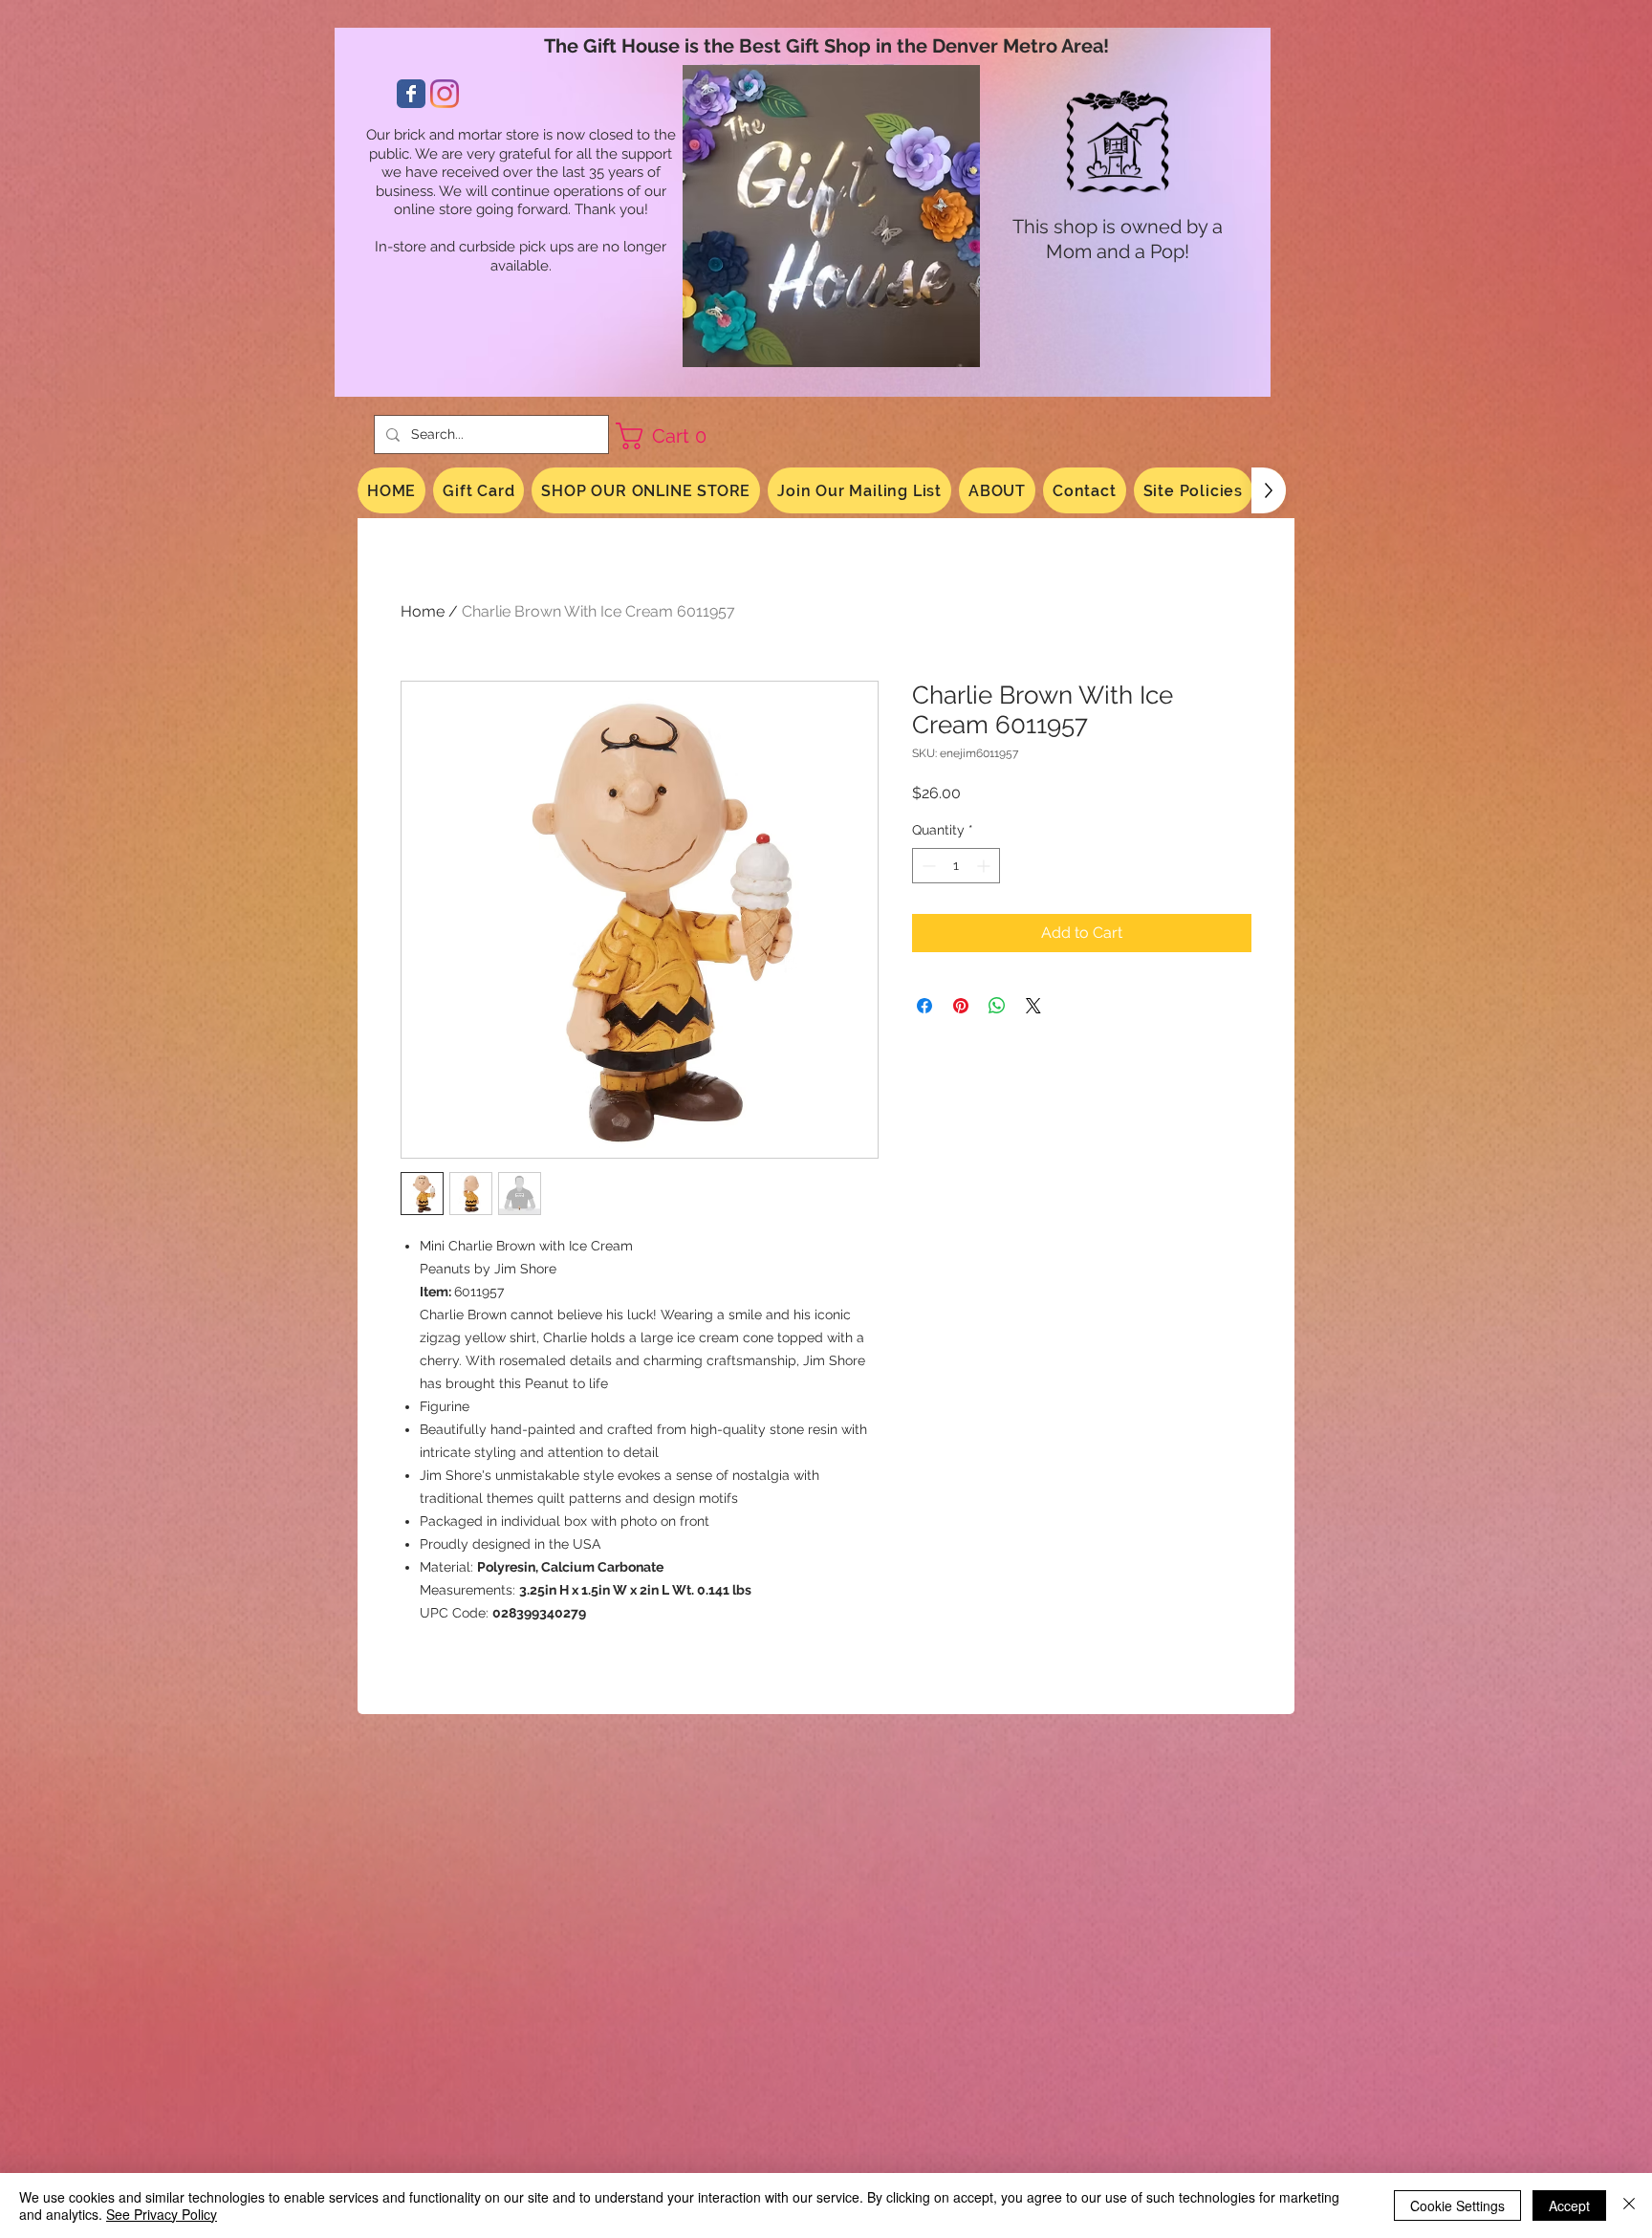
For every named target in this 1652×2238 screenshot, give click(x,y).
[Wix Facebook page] (411, 94)
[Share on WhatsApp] (997, 1006)
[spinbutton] (956, 866)
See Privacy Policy (162, 2214)
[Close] (1629, 2205)
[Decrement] (927, 866)
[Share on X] (1033, 1006)
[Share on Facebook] (924, 1006)
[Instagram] (445, 94)
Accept (1569, 2205)
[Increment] (985, 866)
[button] (668, 436)
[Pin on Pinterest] (961, 1006)
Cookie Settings (1457, 2205)
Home (423, 611)
